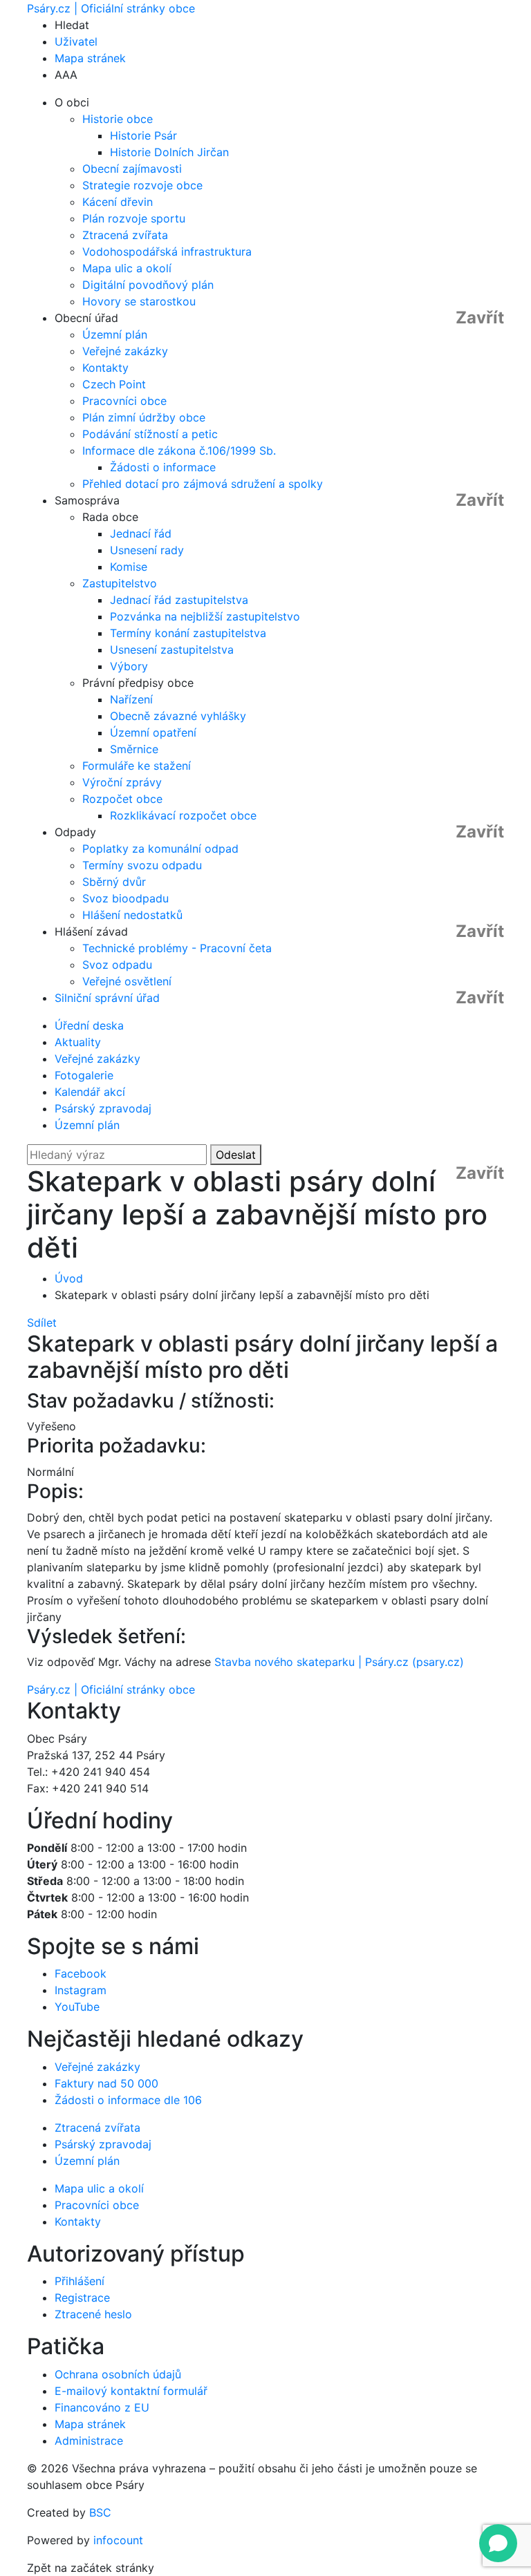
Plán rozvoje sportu (134, 218)
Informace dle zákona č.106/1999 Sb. (179, 451)
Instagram (81, 1990)
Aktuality (78, 1042)
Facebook (81, 1973)
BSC (100, 2512)
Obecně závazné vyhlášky (178, 716)
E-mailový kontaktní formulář (131, 2391)
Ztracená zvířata (125, 235)
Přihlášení (80, 2281)
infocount (118, 2540)
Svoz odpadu (117, 965)
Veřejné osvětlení (127, 981)
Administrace (89, 2441)
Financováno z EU (102, 2407)
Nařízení (131, 699)
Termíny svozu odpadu (142, 865)
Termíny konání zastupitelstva (188, 633)
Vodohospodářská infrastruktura (167, 252)
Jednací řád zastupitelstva (179, 600)
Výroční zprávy (122, 782)
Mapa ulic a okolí (127, 268)
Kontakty (105, 368)
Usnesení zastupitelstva (172, 650)
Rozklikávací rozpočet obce (183, 815)
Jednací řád (141, 533)
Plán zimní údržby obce (144, 417)
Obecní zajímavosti (132, 169)
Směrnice (134, 749)
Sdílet (42, 1323)
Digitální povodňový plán (148, 285)
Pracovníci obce (124, 401)
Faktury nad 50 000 (106, 2083)
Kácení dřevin (118, 202)
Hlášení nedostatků (132, 915)
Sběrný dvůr (114, 882)
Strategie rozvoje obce (142, 185)
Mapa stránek (90, 58)
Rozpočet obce (122, 799)
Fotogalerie (84, 1075)
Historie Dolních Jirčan (169, 152)
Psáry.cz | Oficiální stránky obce (111, 8)
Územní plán (115, 334)
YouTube (77, 2007)
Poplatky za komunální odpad (160, 849)
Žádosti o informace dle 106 (128, 2100)
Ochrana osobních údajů (118, 2374)
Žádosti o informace (163, 467)
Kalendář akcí (90, 1092)
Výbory (129, 666)
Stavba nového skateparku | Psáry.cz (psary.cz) (339, 1662)
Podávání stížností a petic (150, 434)
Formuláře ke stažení (137, 766)
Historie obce (118, 119)
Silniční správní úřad (107, 998)
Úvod (69, 1278)
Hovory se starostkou (139, 301)
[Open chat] (498, 2543)
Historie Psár (143, 135)
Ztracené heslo (93, 2314)
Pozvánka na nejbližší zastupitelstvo (205, 616)
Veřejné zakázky (125, 351)
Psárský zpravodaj (103, 1108)
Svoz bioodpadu (125, 898)
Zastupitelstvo (120, 583)
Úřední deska (89, 1025)
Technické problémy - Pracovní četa (177, 948)
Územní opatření (153, 732)
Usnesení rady (147, 550)
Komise (129, 567)
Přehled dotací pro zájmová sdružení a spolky (203, 484)
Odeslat (236, 1155)
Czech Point (114, 384)
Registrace (82, 2298)
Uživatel (76, 41)
